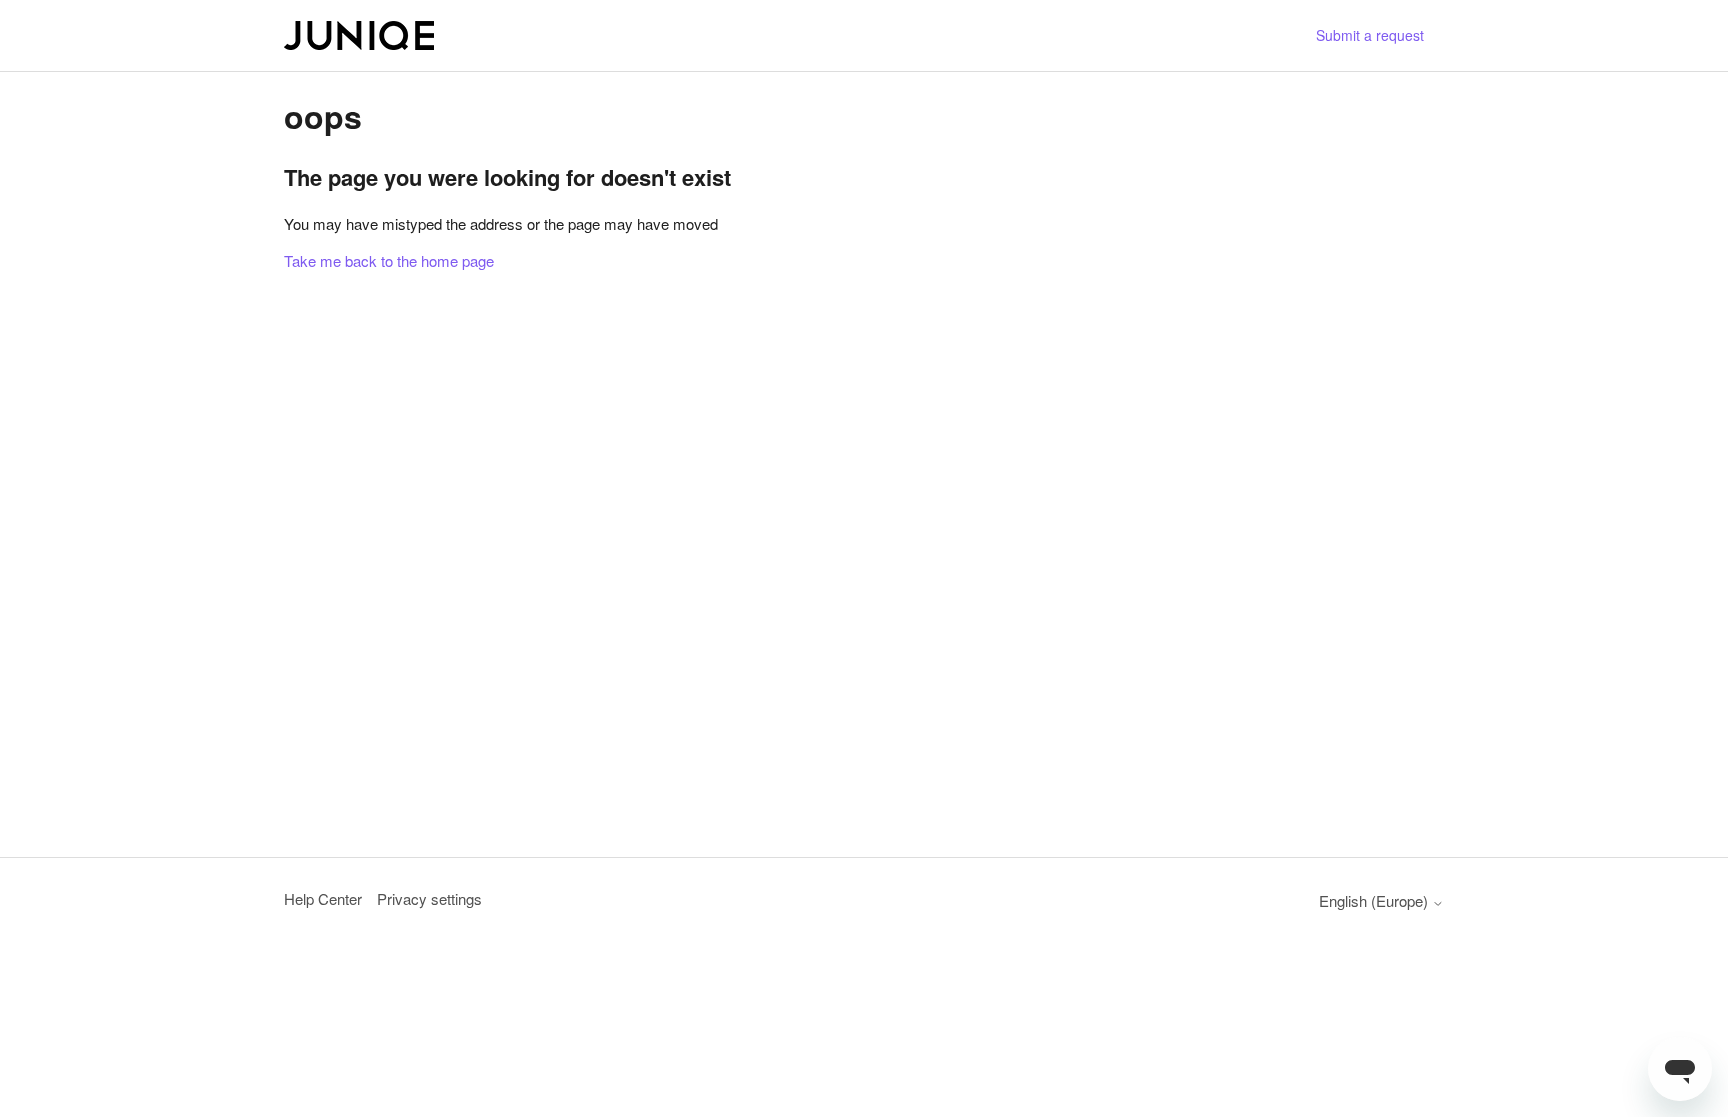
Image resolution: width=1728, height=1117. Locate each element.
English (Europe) (1375, 900)
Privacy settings (429, 898)
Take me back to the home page (389, 260)
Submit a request (1370, 35)
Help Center (323, 898)
